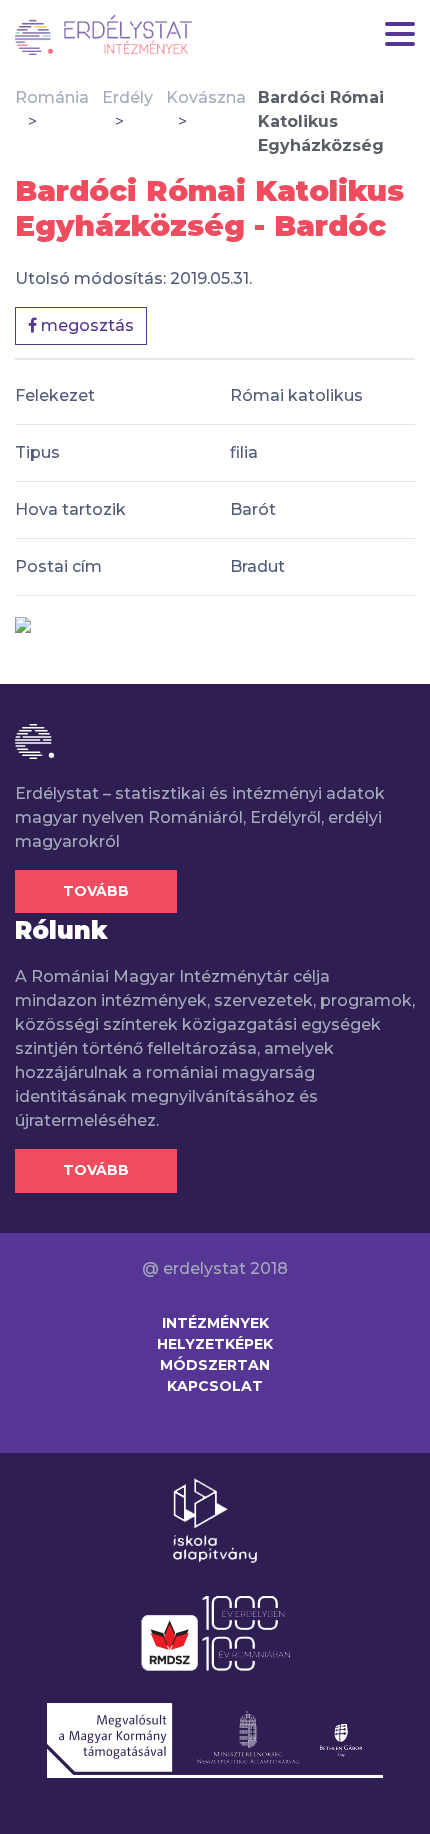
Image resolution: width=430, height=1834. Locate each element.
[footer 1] (215, 1519)
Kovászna (206, 97)
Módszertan (215, 1365)
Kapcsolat (215, 1386)
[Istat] (103, 35)
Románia (52, 97)
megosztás (85, 325)
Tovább (96, 891)
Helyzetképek (215, 1344)
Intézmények (215, 1323)
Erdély (127, 97)
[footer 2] (215, 1632)
